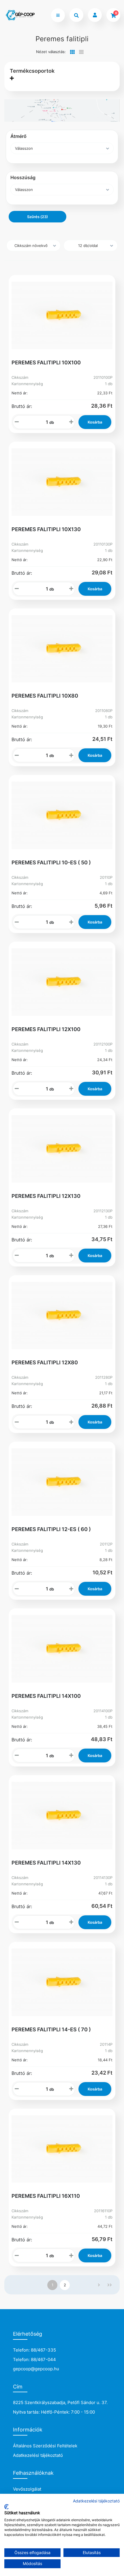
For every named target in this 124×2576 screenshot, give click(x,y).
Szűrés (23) (37, 217)
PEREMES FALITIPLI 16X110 (46, 2196)
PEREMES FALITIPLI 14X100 (46, 1696)
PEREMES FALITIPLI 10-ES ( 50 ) (51, 862)
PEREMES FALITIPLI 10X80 (45, 696)
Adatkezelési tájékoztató (38, 2455)
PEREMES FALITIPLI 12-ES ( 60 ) (51, 1529)
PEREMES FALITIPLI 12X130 (46, 1196)
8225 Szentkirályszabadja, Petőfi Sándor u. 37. (60, 2402)
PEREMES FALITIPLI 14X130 (46, 1863)
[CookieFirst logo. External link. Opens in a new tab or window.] (6, 2507)
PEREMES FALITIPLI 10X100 (46, 362)
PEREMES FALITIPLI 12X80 (45, 1362)
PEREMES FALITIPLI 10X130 (46, 529)
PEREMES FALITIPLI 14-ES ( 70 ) (51, 2029)
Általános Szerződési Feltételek (45, 2446)
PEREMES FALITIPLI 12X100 (46, 1029)
